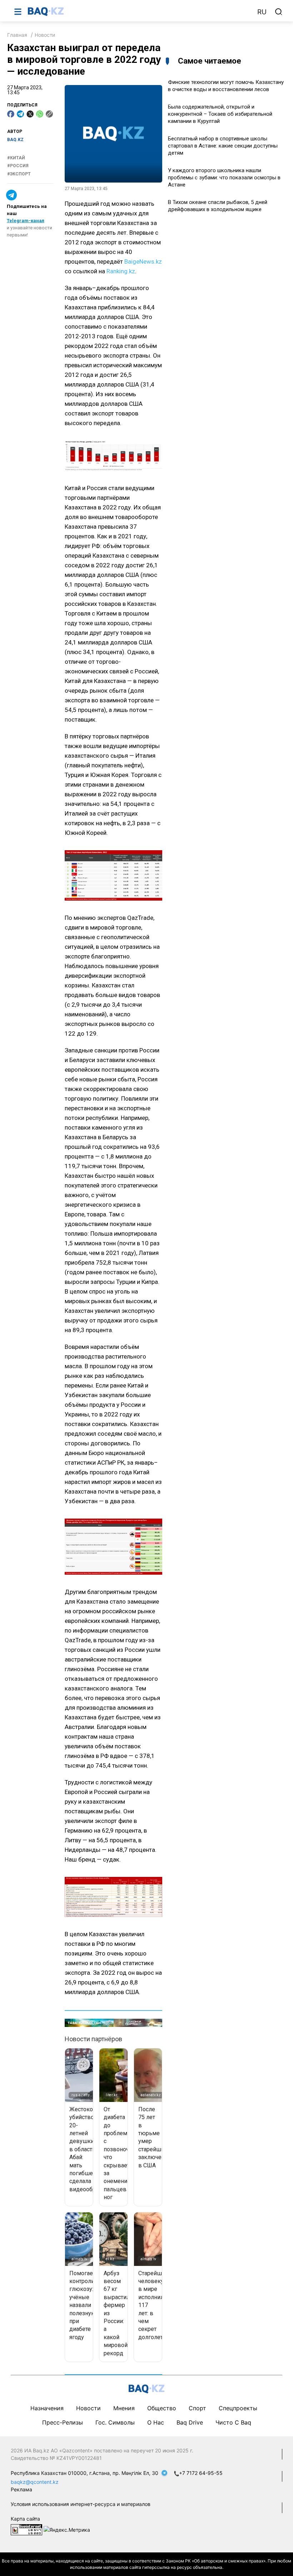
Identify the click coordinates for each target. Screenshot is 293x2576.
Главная (17, 35)
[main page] (139, 11)
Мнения (124, 2408)
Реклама (21, 2489)
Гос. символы (115, 2422)
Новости (45, 35)
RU (262, 12)
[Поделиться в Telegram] (20, 114)
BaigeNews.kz (143, 261)
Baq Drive (190, 2422)
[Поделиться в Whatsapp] (40, 114)
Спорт (197, 2408)
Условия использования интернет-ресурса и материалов (81, 2504)
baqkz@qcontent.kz (35, 2482)
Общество (162, 2408)
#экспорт (19, 174)
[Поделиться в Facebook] (11, 114)
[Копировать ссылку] (49, 114)
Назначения (47, 2408)
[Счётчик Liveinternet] (26, 2529)
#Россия (18, 166)
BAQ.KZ (15, 140)
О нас (156, 2422)
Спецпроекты (238, 2408)
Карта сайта (25, 2519)
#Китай (16, 158)
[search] (279, 12)
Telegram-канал (26, 221)
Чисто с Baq (233, 2422)
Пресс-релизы (63, 2422)
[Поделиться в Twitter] (30, 114)
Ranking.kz (121, 271)
